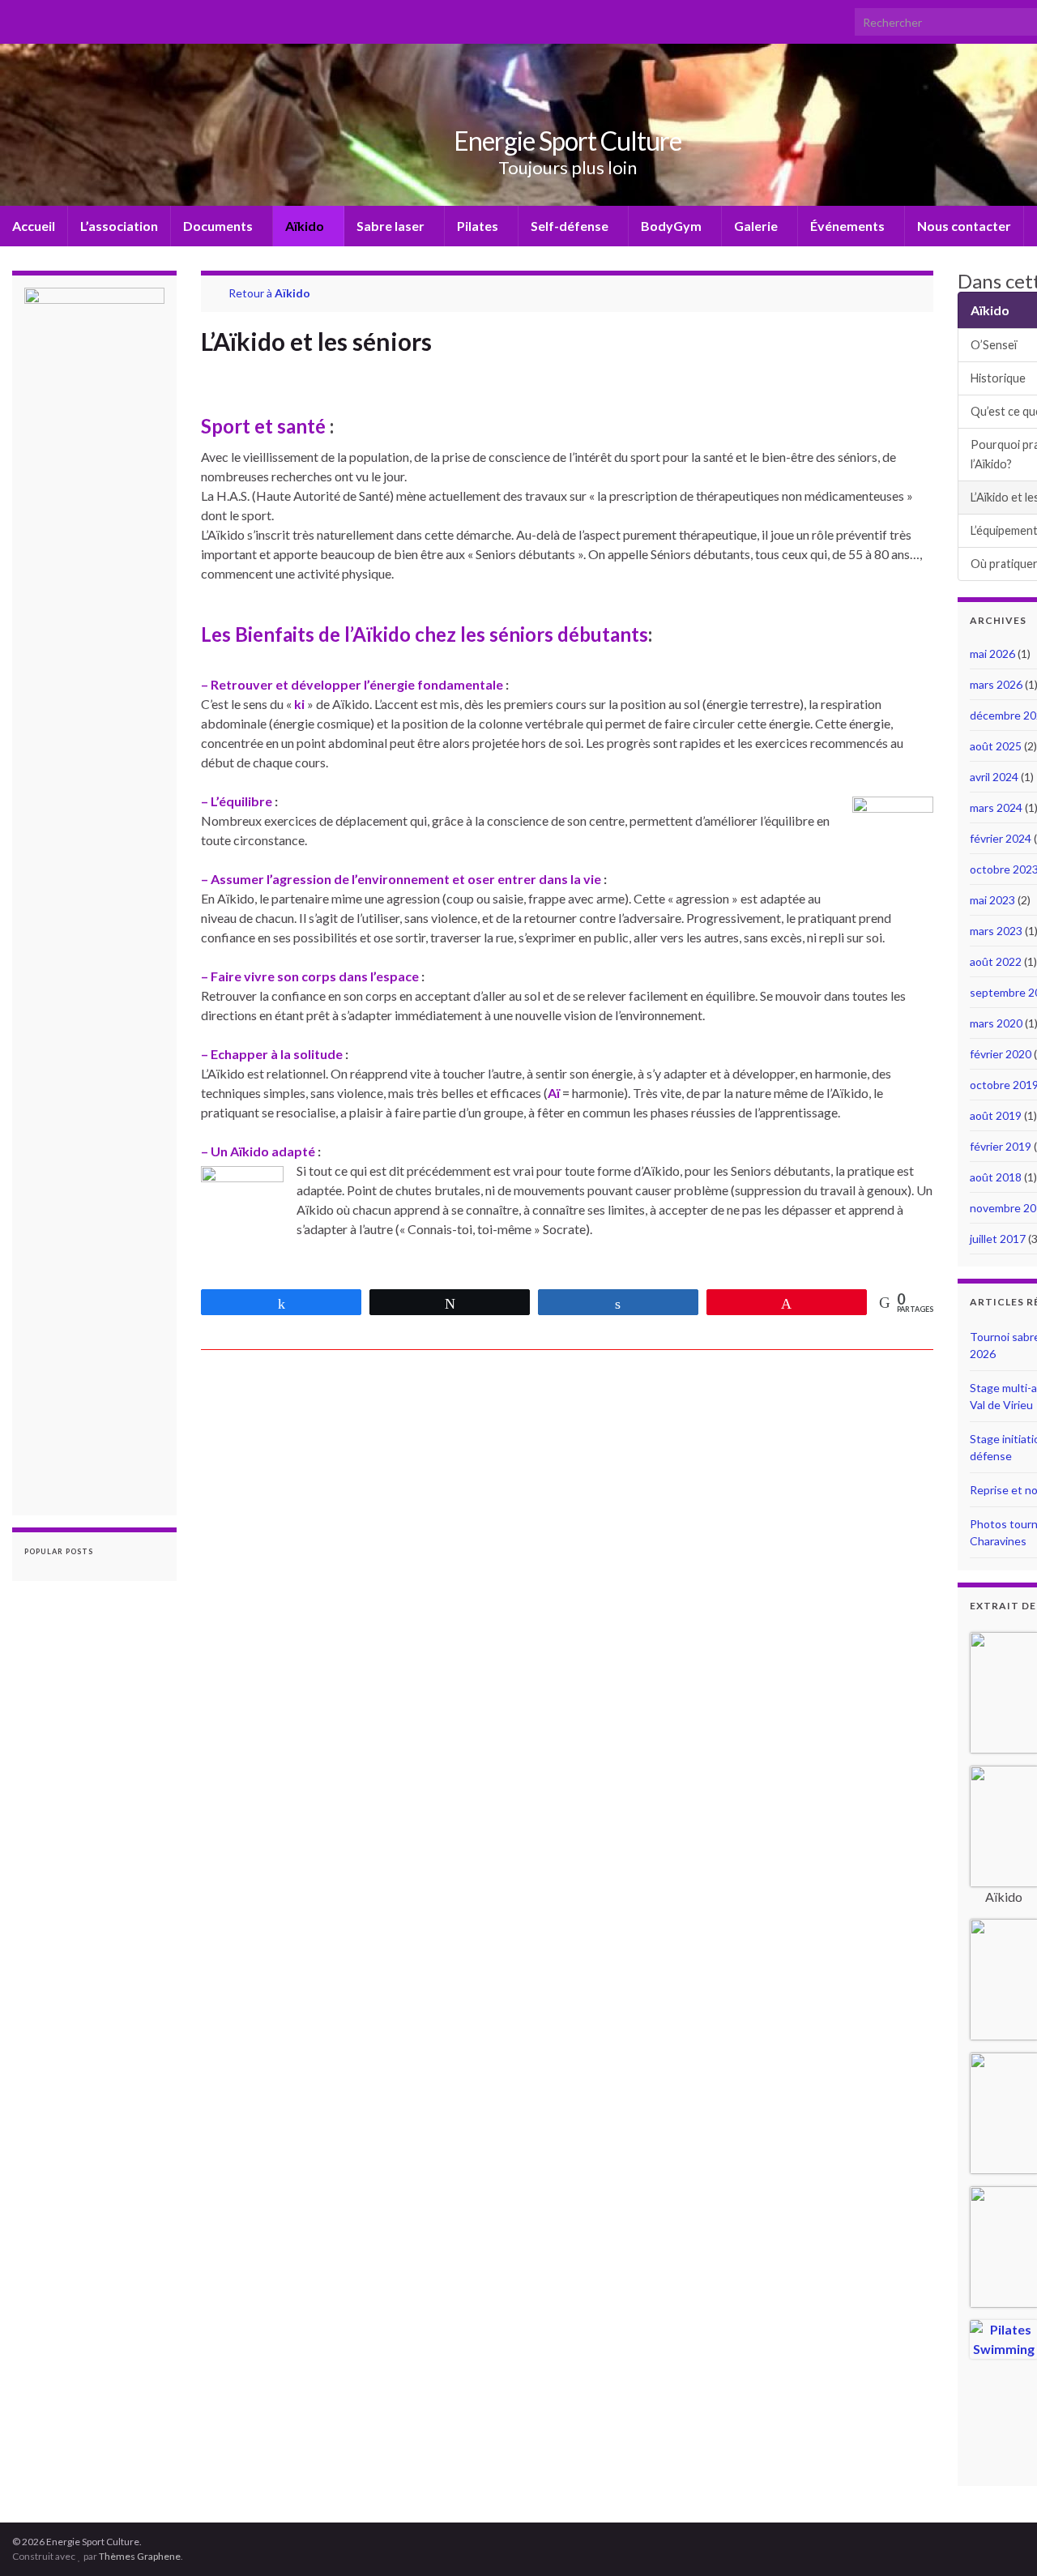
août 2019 (996, 1115)
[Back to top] (1001, 2540)
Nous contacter (964, 226)
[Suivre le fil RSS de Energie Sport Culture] (20, 17)
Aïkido (306, 226)
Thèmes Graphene (140, 2556)
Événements (849, 226)
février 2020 (1001, 1054)
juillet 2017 (998, 1239)
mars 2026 (996, 684)
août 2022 (996, 961)
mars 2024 (996, 807)
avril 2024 (994, 777)
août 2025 (996, 746)
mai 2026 (992, 654)
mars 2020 (996, 1023)
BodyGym (672, 226)
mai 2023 (992, 900)
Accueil (34, 226)
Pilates (479, 226)
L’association (119, 226)
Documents (219, 226)
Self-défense (571, 226)
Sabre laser (392, 226)
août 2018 (996, 1177)
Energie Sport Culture (568, 141)
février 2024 (1001, 838)
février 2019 (1001, 1146)
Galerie (757, 226)
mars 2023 (996, 931)
